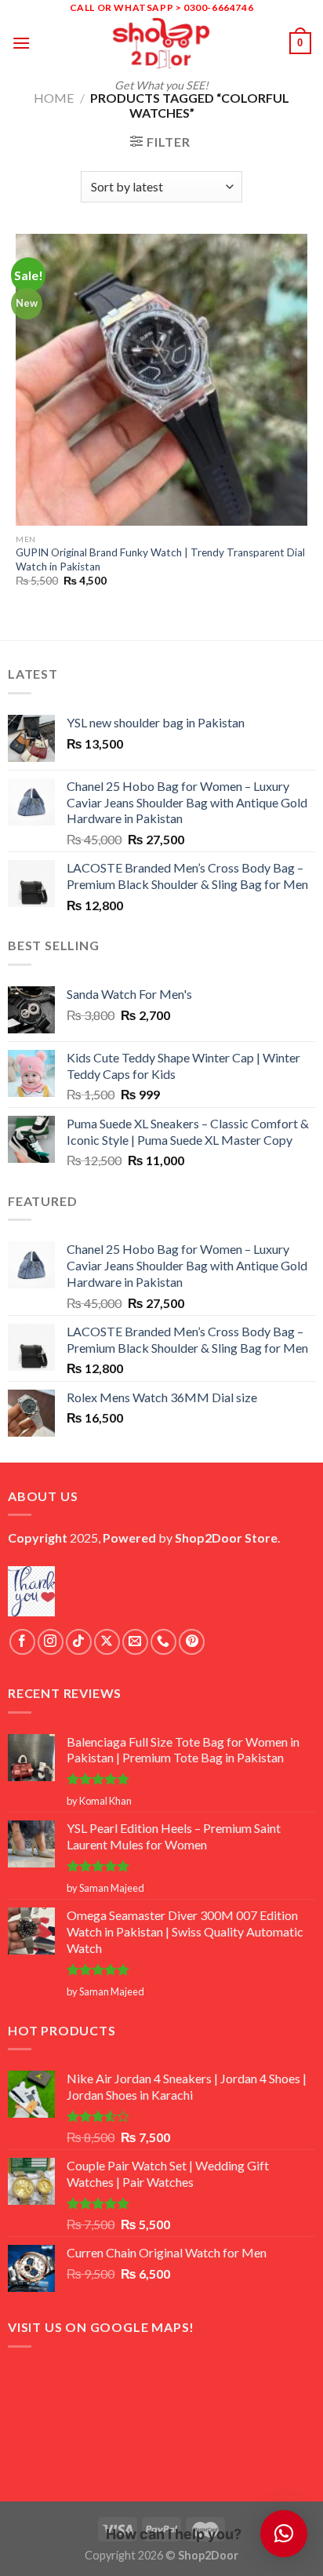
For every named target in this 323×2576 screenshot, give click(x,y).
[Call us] (163, 1642)
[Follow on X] (107, 1642)
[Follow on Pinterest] (192, 1642)
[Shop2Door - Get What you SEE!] (161, 43)
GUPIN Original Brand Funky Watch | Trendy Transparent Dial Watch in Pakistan (160, 559)
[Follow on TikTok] (79, 1642)
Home (54, 98)
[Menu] (21, 43)
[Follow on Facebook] (22, 1642)
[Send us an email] (135, 1642)
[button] (284, 2534)
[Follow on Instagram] (51, 1642)
